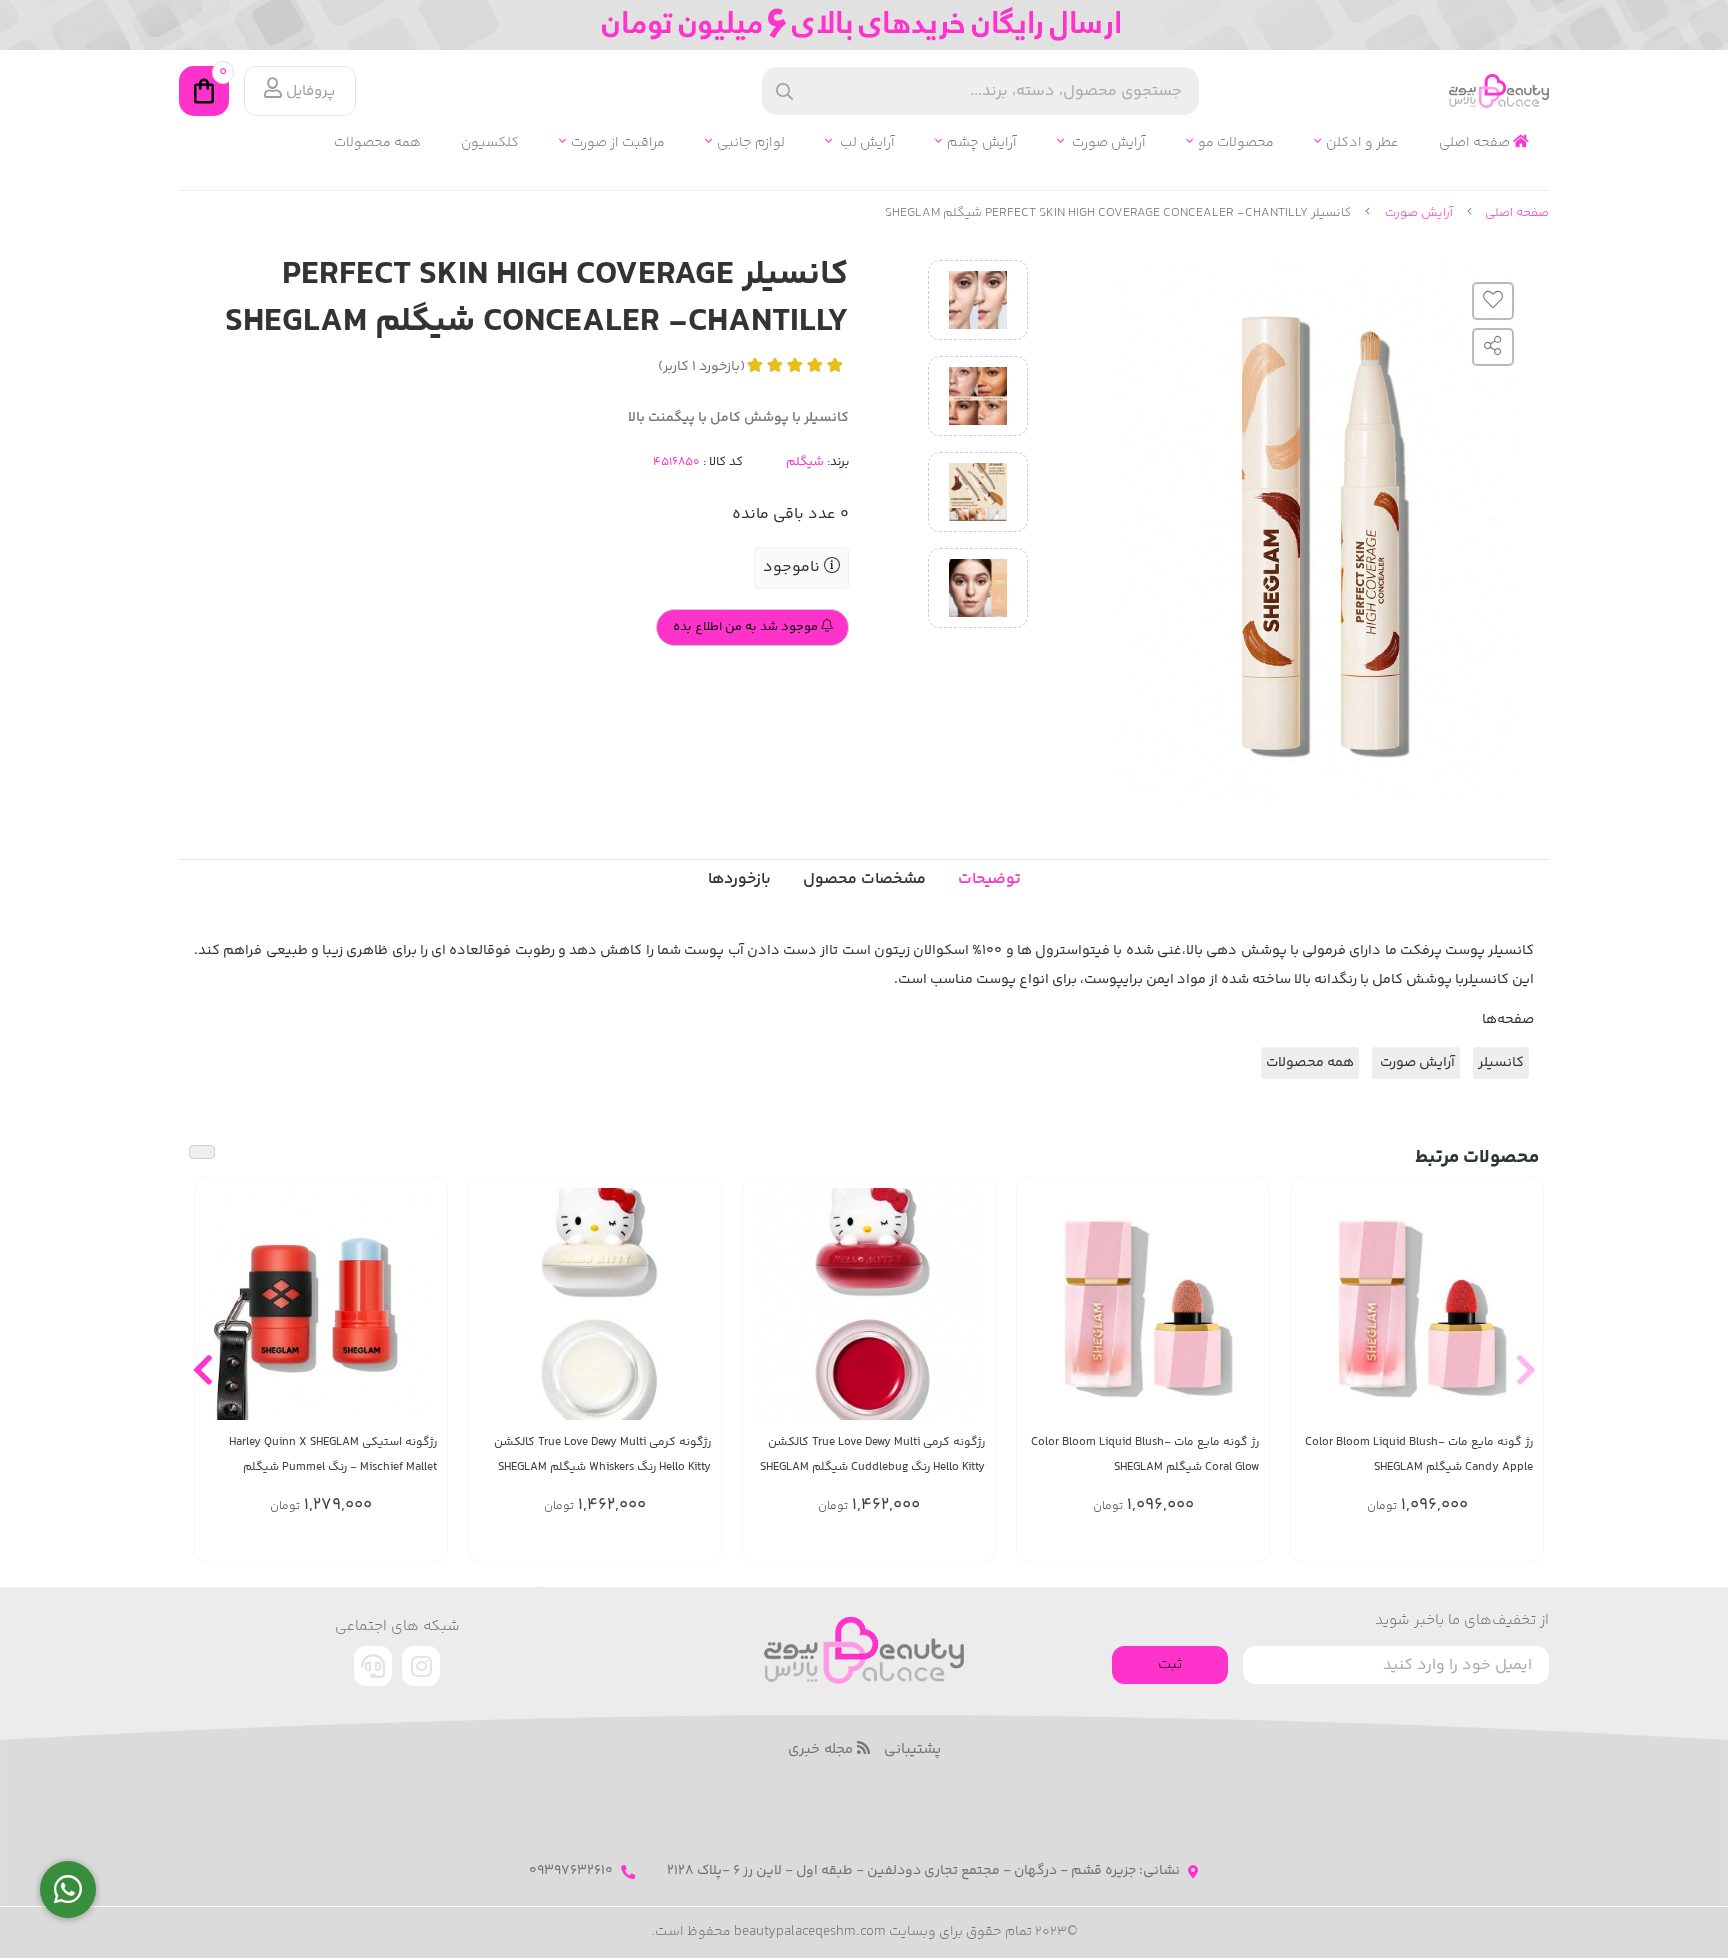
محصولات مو (1236, 143)
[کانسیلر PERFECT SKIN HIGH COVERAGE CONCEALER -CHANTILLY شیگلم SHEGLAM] (864, 1650)
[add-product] (1516, 1314)
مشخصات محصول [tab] (864, 879)
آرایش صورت (1107, 143)
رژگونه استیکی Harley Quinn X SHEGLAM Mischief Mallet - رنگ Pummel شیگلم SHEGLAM (333, 1455)
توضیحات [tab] (989, 879)
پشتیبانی (912, 1750)
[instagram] (421, 1666)
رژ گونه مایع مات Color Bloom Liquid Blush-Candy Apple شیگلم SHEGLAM (1419, 1455)
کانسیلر (1501, 1063)
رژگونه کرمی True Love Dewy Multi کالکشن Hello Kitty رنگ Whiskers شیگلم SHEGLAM (602, 1455)
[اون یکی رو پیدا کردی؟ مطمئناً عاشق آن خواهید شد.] (869, 1304)
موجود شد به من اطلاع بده (747, 627)
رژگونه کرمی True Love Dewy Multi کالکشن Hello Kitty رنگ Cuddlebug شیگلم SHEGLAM (872, 1455)
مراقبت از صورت (618, 143)
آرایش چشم (982, 143)
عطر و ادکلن (1362, 143)
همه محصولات (377, 143)
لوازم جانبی (751, 143)
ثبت (1170, 1664)
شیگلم (805, 462)
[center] (784, 91)
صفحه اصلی (1476, 143)
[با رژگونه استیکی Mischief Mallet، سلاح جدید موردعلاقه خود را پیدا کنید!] (321, 1304)
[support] (373, 1666)
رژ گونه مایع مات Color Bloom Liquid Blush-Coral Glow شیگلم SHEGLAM (1145, 1455)
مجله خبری (822, 1750)
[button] (1525, 1369)
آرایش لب (866, 143)
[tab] (739, 880)
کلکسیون (490, 143)
